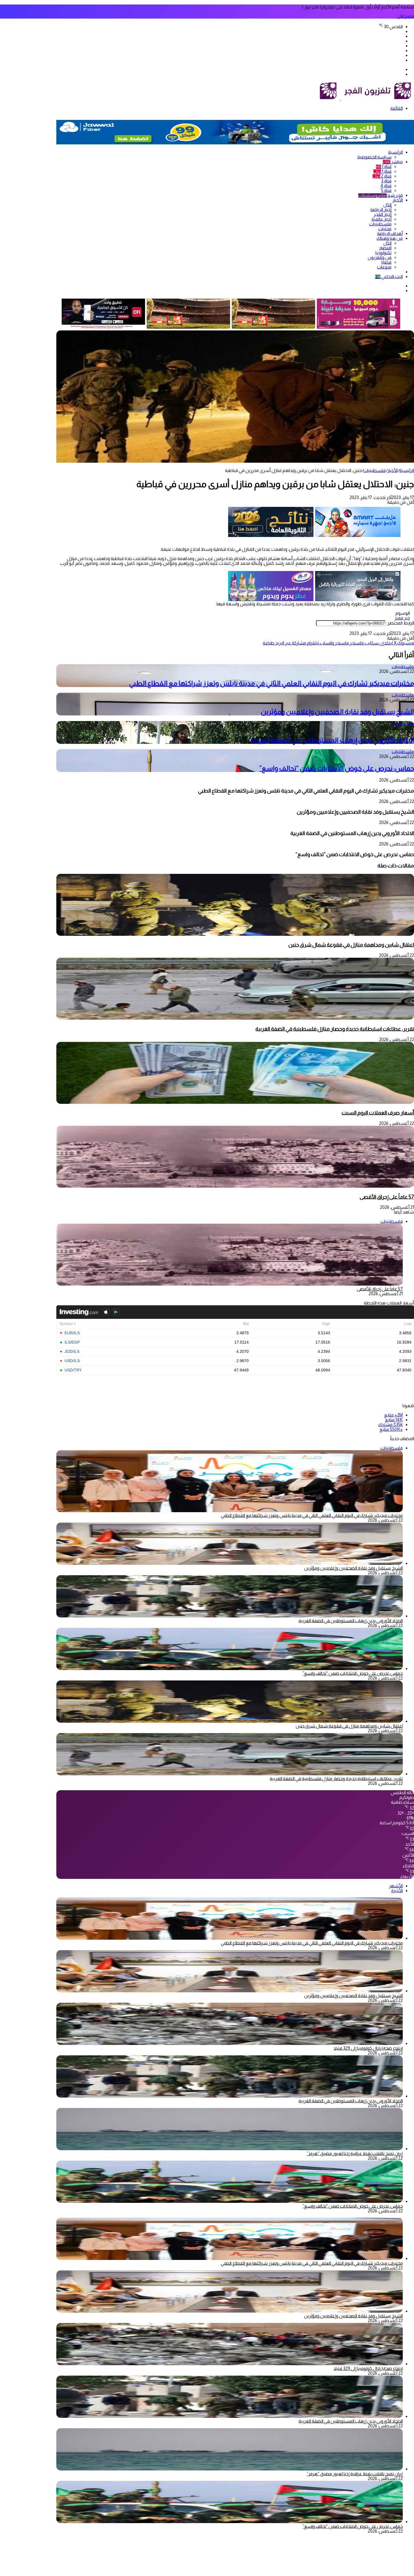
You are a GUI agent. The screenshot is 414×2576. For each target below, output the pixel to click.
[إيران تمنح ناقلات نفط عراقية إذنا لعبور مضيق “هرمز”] (230, 2149)
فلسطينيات (380, 224)
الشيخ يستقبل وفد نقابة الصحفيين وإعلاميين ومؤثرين (337, 712)
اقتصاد (385, 248)
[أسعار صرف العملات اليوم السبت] (235, 1102)
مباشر (393, 162)
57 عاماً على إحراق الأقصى (387, 1197)
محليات (385, 229)
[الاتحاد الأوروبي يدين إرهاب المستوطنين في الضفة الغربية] (230, 1616)
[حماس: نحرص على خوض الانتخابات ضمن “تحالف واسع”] (230, 1669)
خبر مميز (402, 618)
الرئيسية (395, 152)
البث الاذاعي (389, 277)
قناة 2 (382, 176)
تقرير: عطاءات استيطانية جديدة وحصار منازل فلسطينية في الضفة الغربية (335, 1029)
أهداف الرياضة (390, 233)
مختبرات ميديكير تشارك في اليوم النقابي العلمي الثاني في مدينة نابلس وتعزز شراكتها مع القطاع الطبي (271, 683)
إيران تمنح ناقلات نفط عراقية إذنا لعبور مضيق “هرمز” (355, 2153)
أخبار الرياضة (381, 210)
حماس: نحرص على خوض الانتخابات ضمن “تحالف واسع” (337, 768)
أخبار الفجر (383, 214)
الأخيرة (397, 1891)
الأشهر (396, 1886)
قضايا (386, 262)
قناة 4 (386, 186)
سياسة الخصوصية (374, 157)
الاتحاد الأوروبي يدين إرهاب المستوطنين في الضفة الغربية (332, 740)
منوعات (384, 267)
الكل (387, 205)
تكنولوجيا (383, 253)
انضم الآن (405, 16)
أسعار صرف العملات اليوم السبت (378, 1113)
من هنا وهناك (390, 238)
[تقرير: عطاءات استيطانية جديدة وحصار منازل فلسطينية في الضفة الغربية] (235, 1018)
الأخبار (398, 200)
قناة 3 (386, 181)
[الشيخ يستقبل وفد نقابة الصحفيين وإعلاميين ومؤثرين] (230, 1563)
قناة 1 (384, 166)
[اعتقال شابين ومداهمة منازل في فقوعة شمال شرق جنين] (235, 934)
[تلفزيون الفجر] (340, 99)
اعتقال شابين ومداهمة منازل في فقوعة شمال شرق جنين (351, 945)
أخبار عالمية (381, 219)
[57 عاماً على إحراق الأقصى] (235, 1186)
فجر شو (380, 195)
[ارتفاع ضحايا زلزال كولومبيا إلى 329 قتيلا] (230, 2043)
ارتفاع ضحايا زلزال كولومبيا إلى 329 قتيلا (368, 2048)
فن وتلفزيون (380, 257)
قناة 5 (386, 190)
